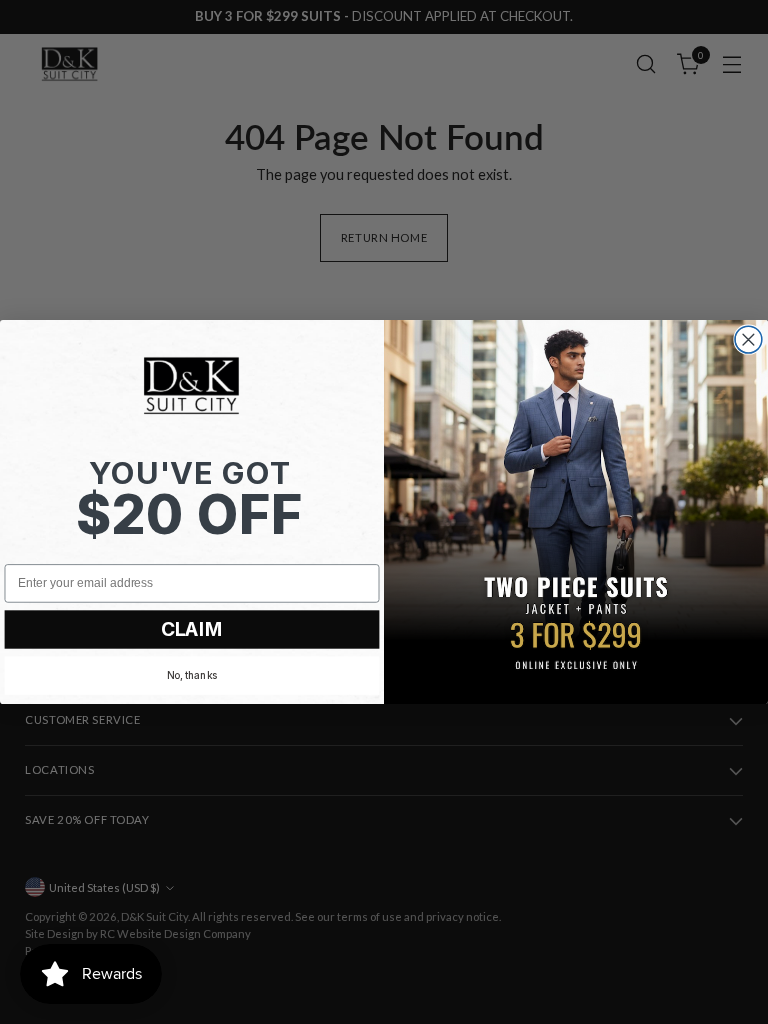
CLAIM (192, 629)
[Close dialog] (748, 339)
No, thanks (192, 675)
